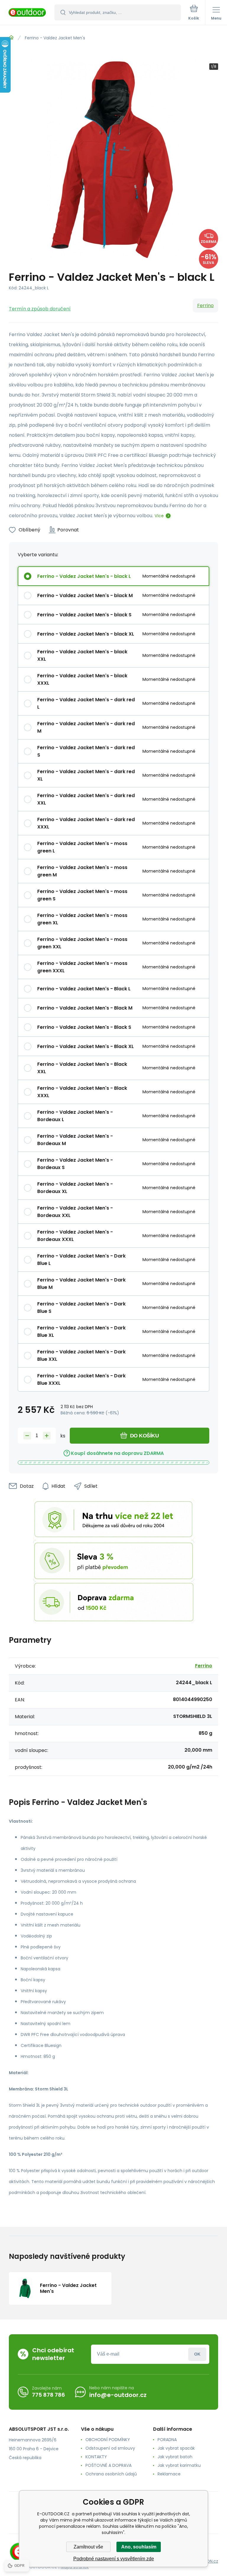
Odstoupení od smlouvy (110, 2448)
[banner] (27, 13)
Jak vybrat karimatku (179, 2465)
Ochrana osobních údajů (111, 2474)
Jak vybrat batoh (175, 2457)
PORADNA (167, 2440)
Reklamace (169, 2474)
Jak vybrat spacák (176, 2448)
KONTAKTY (96, 2457)
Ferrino (205, 306)
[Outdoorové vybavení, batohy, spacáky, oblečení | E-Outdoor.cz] (11, 38)
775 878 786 (48, 2395)
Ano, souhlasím (139, 2547)
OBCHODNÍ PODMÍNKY (108, 2440)
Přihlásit (197, 2354)
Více (159, 516)
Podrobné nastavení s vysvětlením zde (114, 2559)
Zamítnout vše (88, 2547)
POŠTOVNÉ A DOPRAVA (108, 2465)
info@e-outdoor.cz (118, 2395)
